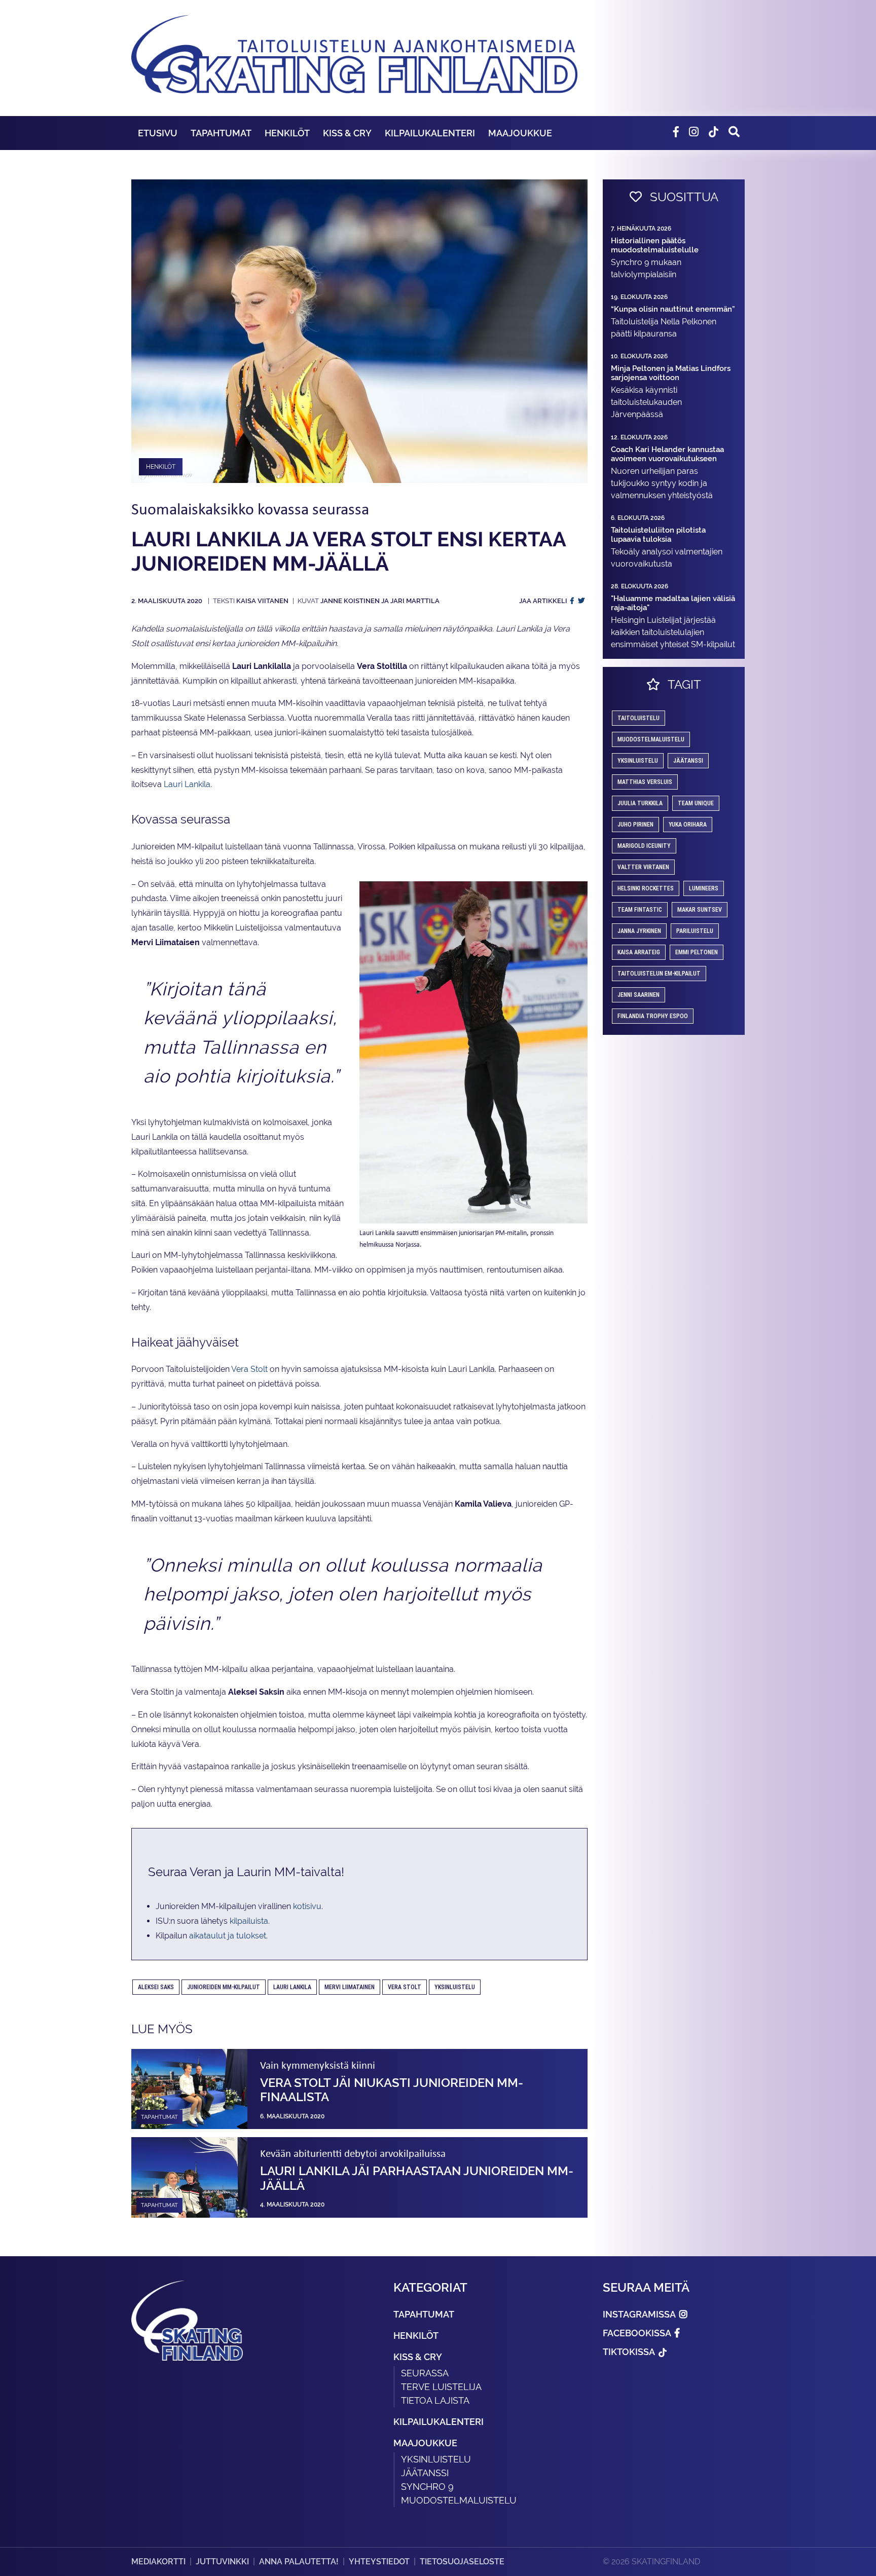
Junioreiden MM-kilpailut (224, 1987)
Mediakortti (158, 2562)
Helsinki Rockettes (646, 888)
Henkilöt (287, 133)
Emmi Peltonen (697, 952)
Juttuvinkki (222, 2562)
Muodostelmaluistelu (651, 739)
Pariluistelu (695, 931)
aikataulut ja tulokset (228, 1936)
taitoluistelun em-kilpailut (659, 974)
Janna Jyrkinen (639, 931)
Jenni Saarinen (638, 995)
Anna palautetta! (299, 2562)
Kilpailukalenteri (430, 133)
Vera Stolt (249, 1369)
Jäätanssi (688, 761)
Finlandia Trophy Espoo (653, 1016)
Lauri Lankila (187, 784)
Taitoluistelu (638, 718)
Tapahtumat (221, 133)
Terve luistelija (441, 2387)
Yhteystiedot (379, 2562)
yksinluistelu (455, 1987)
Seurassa (425, 2373)
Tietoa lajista (435, 2400)
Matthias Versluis (645, 782)
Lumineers (704, 888)
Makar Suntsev (700, 910)
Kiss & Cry (347, 133)
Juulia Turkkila (640, 803)
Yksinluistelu (436, 2459)
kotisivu (307, 1906)
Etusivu (158, 133)
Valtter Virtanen (643, 867)
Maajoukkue (520, 133)
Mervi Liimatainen (350, 1987)
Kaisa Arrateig (639, 952)
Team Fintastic (640, 910)
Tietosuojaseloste (462, 2562)
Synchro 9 (427, 2487)
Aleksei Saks (156, 1987)
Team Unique (696, 803)
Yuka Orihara (688, 825)
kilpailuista (249, 1921)
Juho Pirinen (635, 825)
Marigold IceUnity (644, 846)
